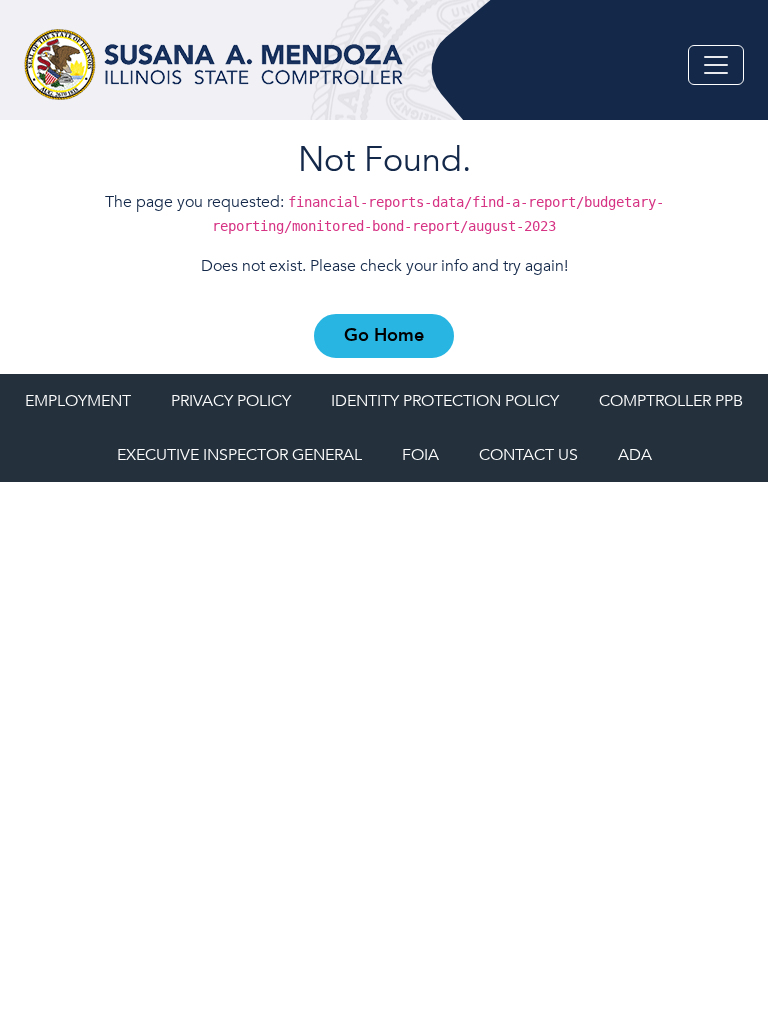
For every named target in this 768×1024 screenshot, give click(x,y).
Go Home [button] (384, 335)
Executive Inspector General (239, 455)
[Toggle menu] (716, 65)
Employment (78, 401)
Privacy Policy (231, 401)
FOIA (420, 455)
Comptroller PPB (671, 401)
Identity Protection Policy (445, 401)
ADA (635, 455)
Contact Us (528, 455)
